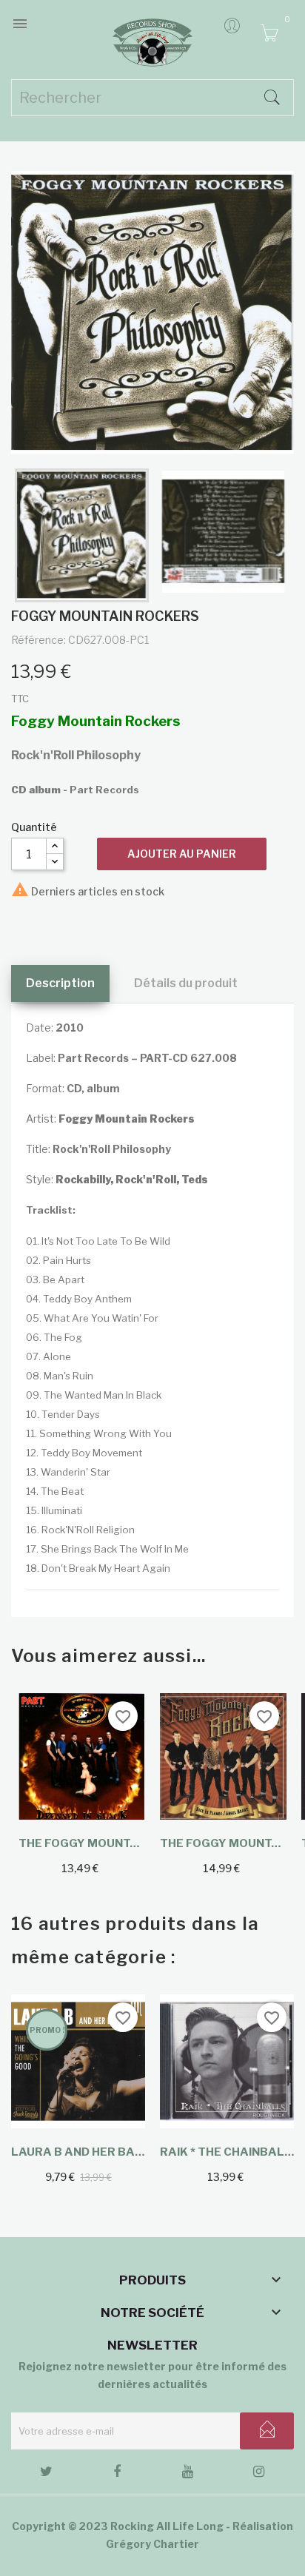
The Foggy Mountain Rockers (82, 1843)
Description (60, 983)
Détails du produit (186, 983)
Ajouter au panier (182, 854)
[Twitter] (46, 2474)
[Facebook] (117, 2474)
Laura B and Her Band (78, 2152)
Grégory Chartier (152, 2544)
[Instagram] (259, 2474)
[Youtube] (188, 2474)
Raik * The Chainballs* (227, 2152)
